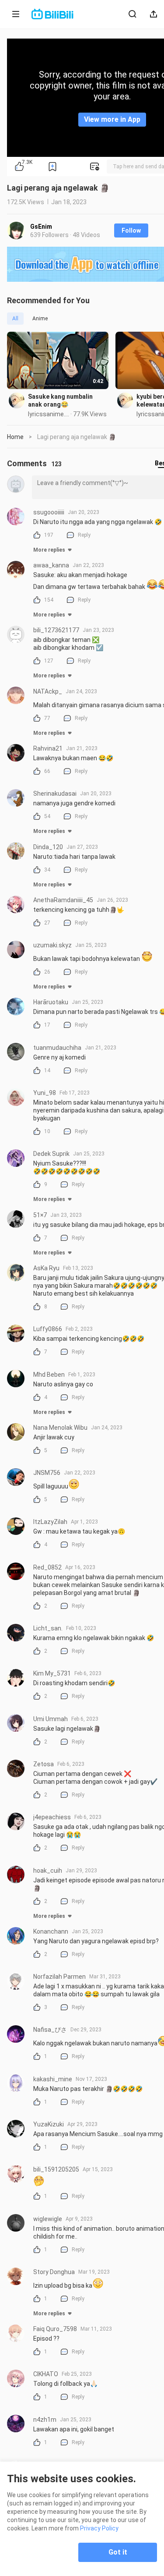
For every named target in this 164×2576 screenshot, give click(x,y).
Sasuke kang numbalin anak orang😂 (60, 400)
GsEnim (41, 227)
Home (15, 437)
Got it (118, 2552)
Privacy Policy (99, 2528)
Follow (131, 230)
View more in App (112, 119)
